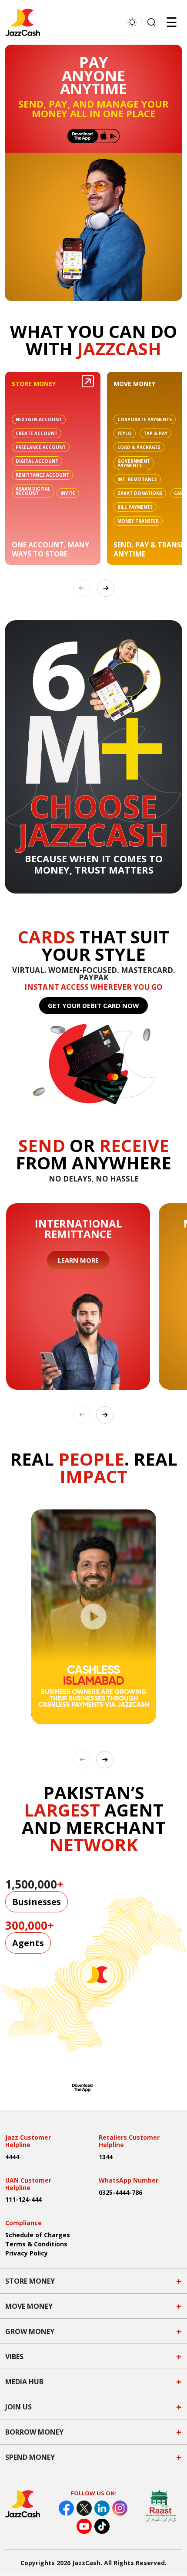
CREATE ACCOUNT (37, 433)
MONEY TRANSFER (138, 521)
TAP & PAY (155, 433)
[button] (106, 588)
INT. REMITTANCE (137, 479)
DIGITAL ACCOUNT (37, 461)
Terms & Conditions (36, 2244)
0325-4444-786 (120, 2192)
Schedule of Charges (38, 2235)
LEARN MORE (78, 1260)
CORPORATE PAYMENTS (145, 419)
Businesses (37, 1902)
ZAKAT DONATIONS (140, 493)
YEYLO (125, 433)
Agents (28, 1943)
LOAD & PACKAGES (139, 447)
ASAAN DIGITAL (33, 491)
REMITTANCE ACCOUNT (42, 475)
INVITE (68, 493)
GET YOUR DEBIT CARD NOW (93, 1005)
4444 (12, 2157)
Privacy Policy (27, 2253)
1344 (106, 2157)
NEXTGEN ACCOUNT (39, 419)
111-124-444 (23, 2199)
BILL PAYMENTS (135, 507)
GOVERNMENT (134, 463)
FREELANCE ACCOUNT (41, 447)
